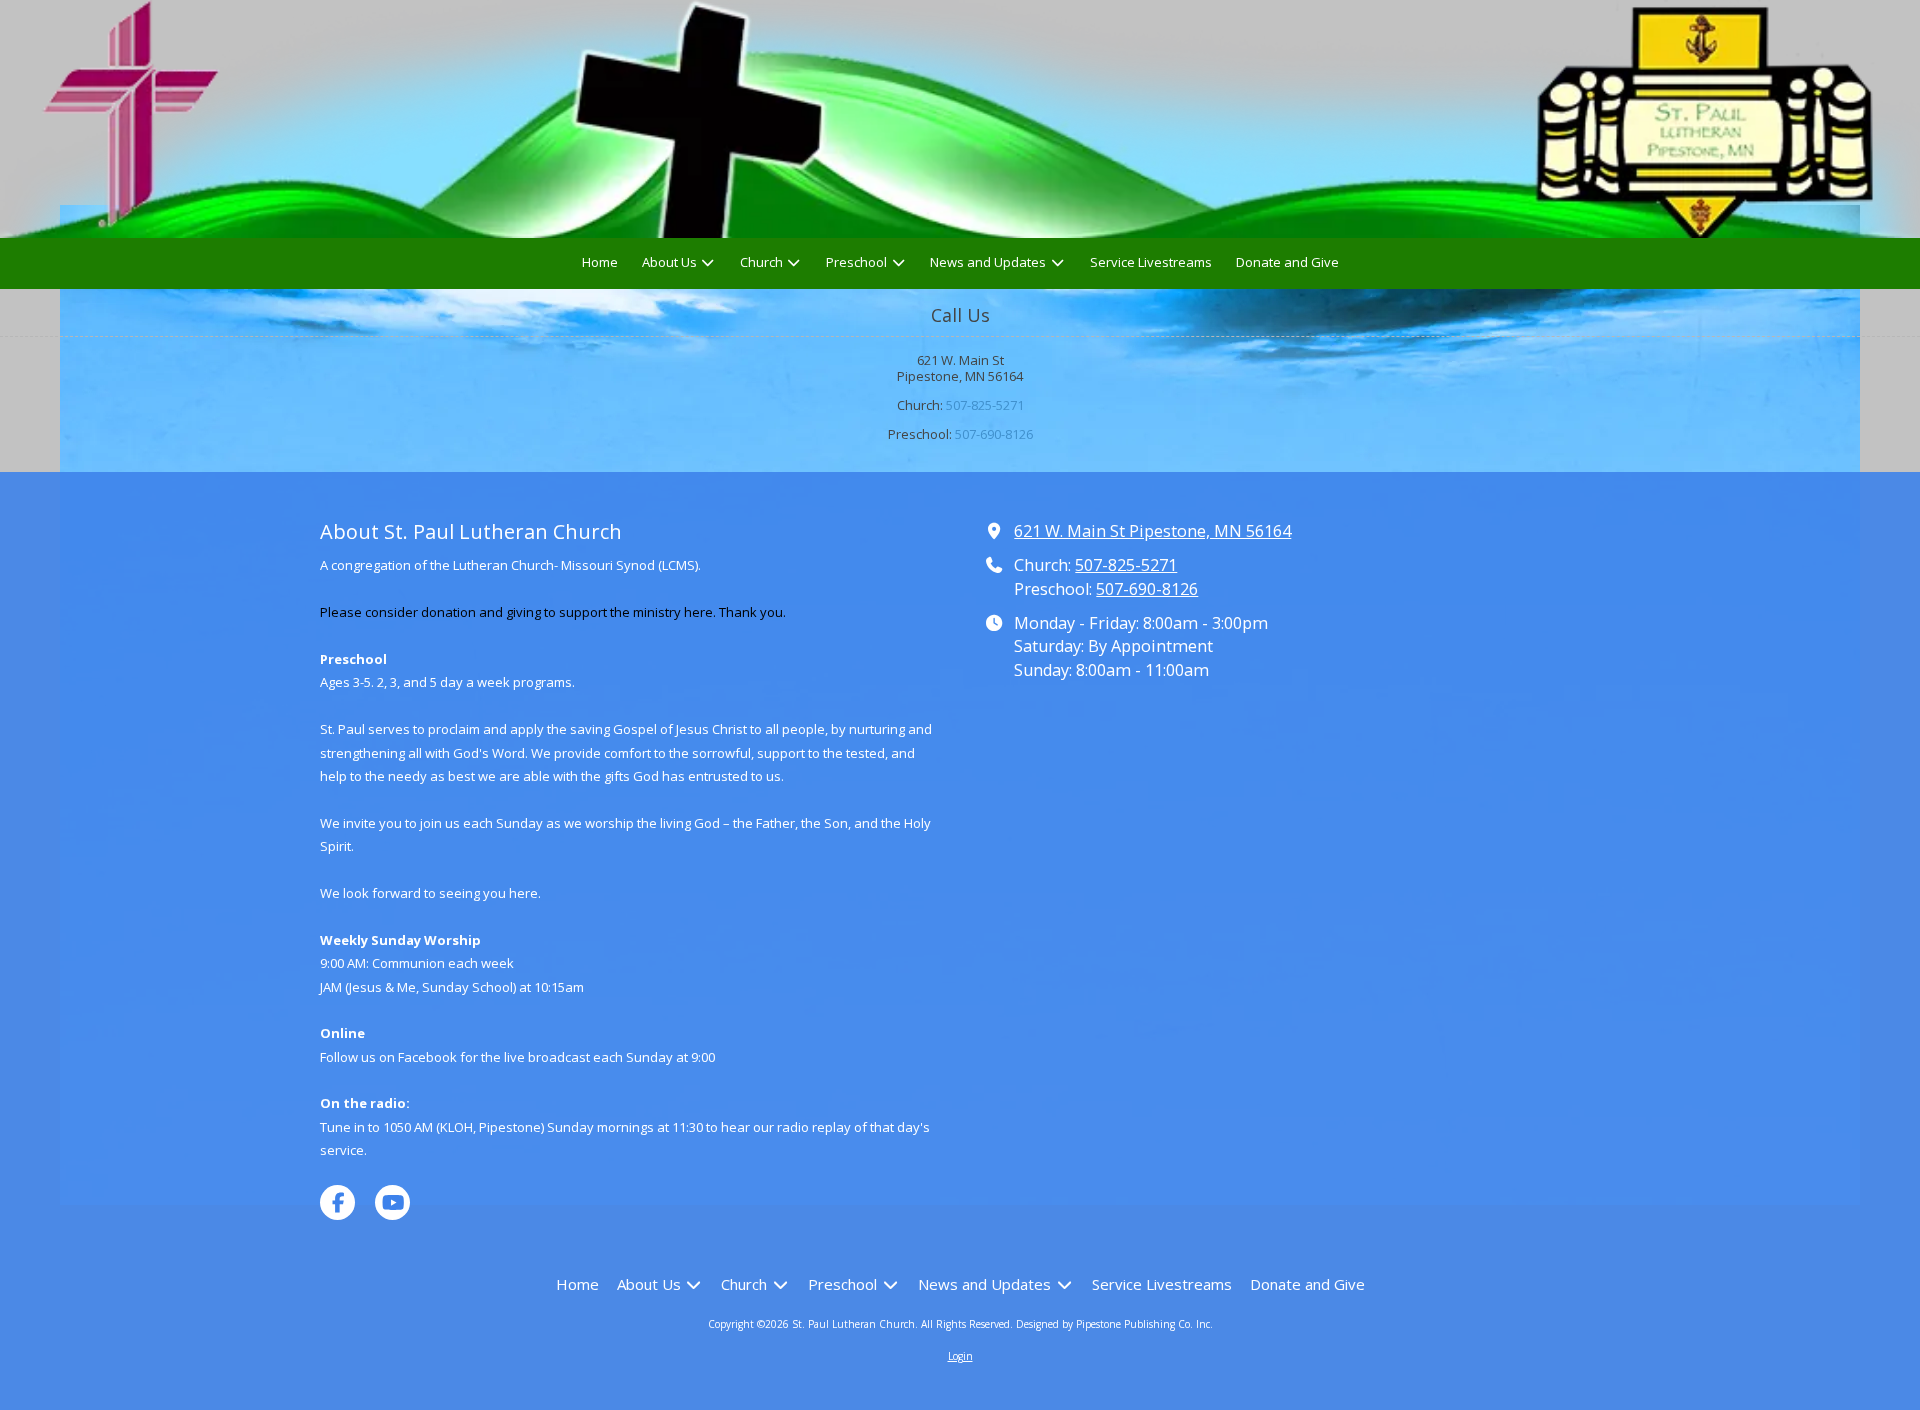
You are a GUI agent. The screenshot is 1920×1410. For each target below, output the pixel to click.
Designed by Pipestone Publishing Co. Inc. (1114, 1324)
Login (960, 1356)
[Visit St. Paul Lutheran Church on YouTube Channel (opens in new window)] (392, 1202)
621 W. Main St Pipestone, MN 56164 (1152, 531)
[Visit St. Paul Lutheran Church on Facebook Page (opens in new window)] (337, 1202)
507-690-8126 (994, 434)
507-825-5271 (985, 405)
